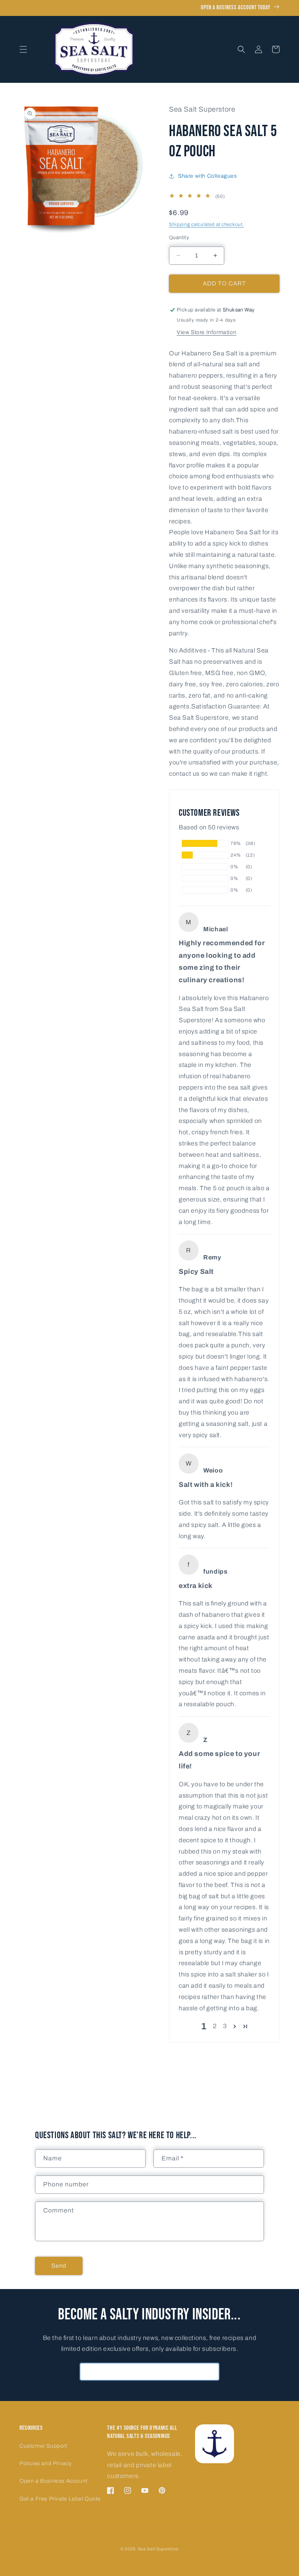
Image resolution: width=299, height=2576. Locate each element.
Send (59, 2266)
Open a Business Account (54, 2481)
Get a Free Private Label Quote (60, 2499)
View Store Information (207, 332)
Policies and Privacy (46, 2463)
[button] (23, 49)
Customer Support (43, 2446)
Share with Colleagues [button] (208, 176)
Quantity (179, 238)
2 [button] (215, 2026)
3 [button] (225, 2026)
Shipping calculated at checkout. (206, 224)
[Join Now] (211, 2372)
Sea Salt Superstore (158, 2549)
